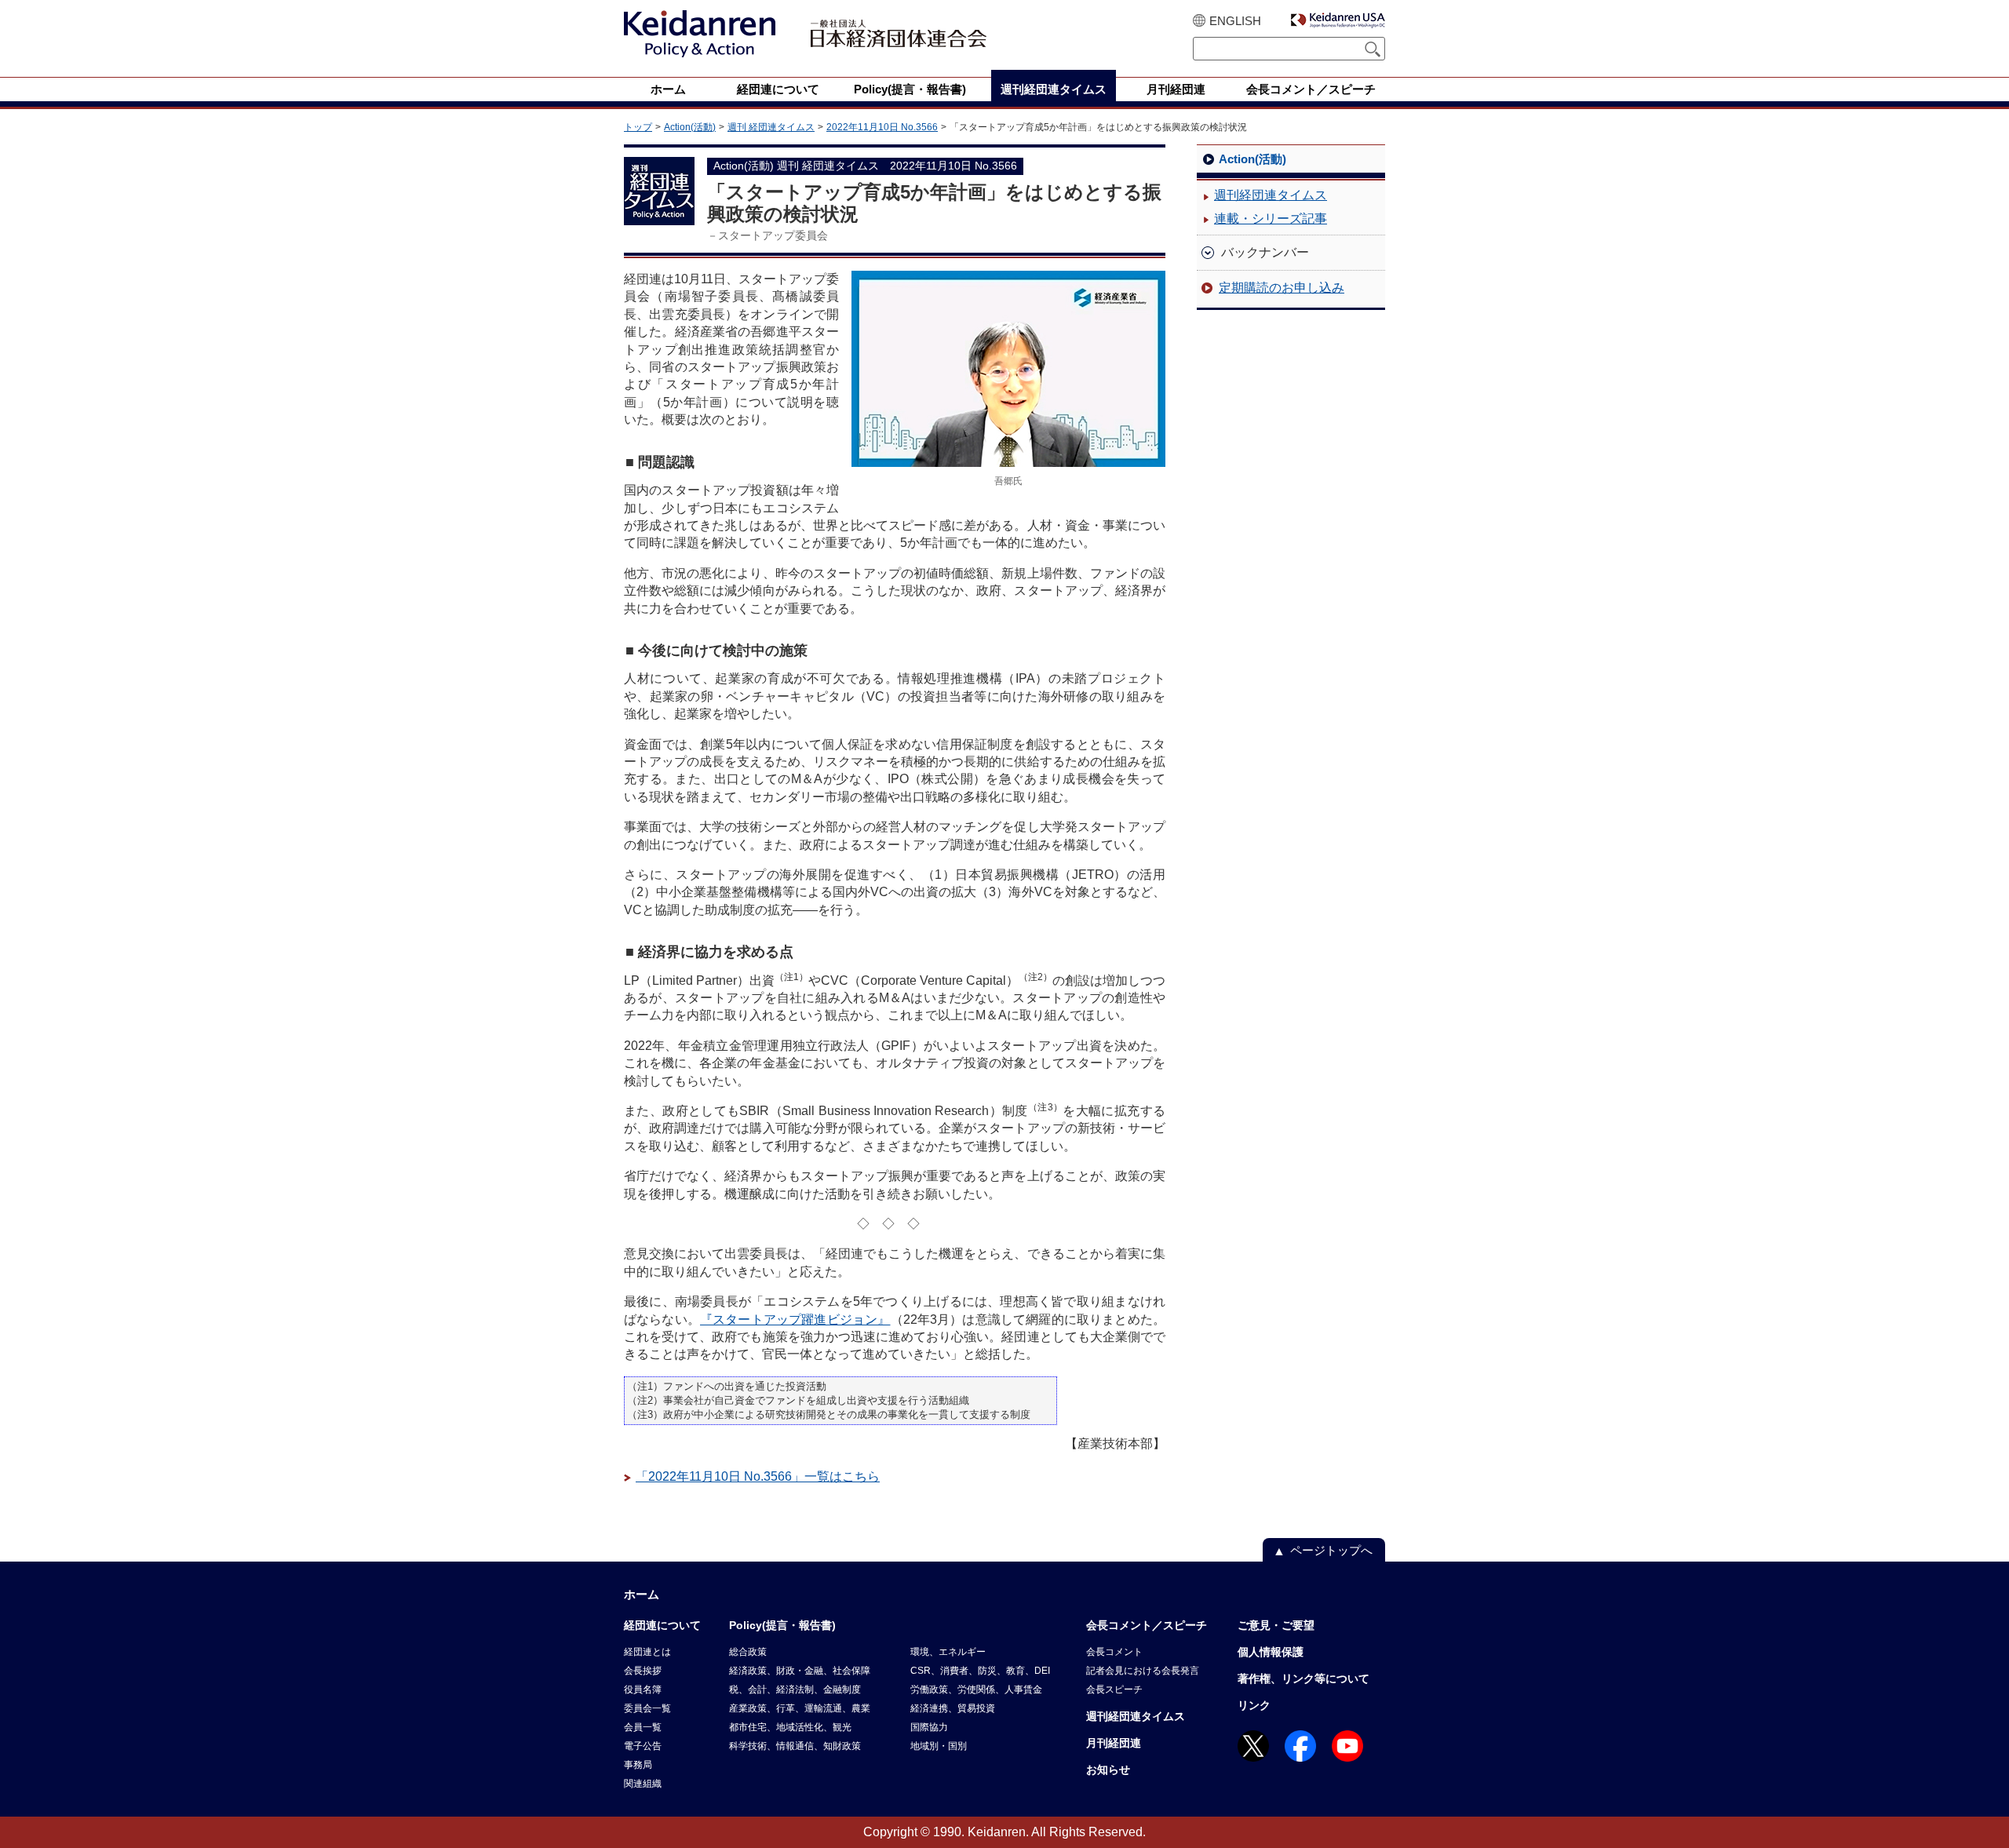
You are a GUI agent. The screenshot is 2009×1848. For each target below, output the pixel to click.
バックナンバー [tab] (1265, 252)
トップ (638, 127)
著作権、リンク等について (1303, 1679)
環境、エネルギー (948, 1652)
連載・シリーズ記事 (1271, 219)
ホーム (642, 1594)
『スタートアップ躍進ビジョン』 (795, 1319)
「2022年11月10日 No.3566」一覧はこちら (758, 1476)
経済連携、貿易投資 (953, 1708)
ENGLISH (1235, 21)
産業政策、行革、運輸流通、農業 (800, 1708)
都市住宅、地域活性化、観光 (790, 1727)
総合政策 (748, 1652)
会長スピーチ (1114, 1689)
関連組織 (643, 1784)
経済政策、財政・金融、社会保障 (800, 1671)
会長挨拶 (643, 1671)
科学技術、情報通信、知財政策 (795, 1746)
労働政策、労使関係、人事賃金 (976, 1689)
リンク (1254, 1705)
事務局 (638, 1765)
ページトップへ (1331, 1550)
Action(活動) (690, 127)
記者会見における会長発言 (1143, 1671)
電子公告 (643, 1746)
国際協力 (929, 1727)
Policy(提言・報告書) (782, 1625)
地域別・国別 (939, 1746)
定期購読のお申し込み (1282, 288)
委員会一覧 (647, 1708)
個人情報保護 (1271, 1652)
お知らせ (1108, 1770)
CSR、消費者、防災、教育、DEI (980, 1671)
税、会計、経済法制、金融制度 (795, 1689)
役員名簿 (643, 1689)
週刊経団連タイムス (1271, 195)
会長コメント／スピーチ (1147, 1625)
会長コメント (1114, 1652)
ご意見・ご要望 (1276, 1625)
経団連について (662, 1625)
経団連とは (647, 1652)
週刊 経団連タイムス (771, 127)
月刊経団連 (1114, 1743)
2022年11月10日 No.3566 (882, 127)
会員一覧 (643, 1727)
